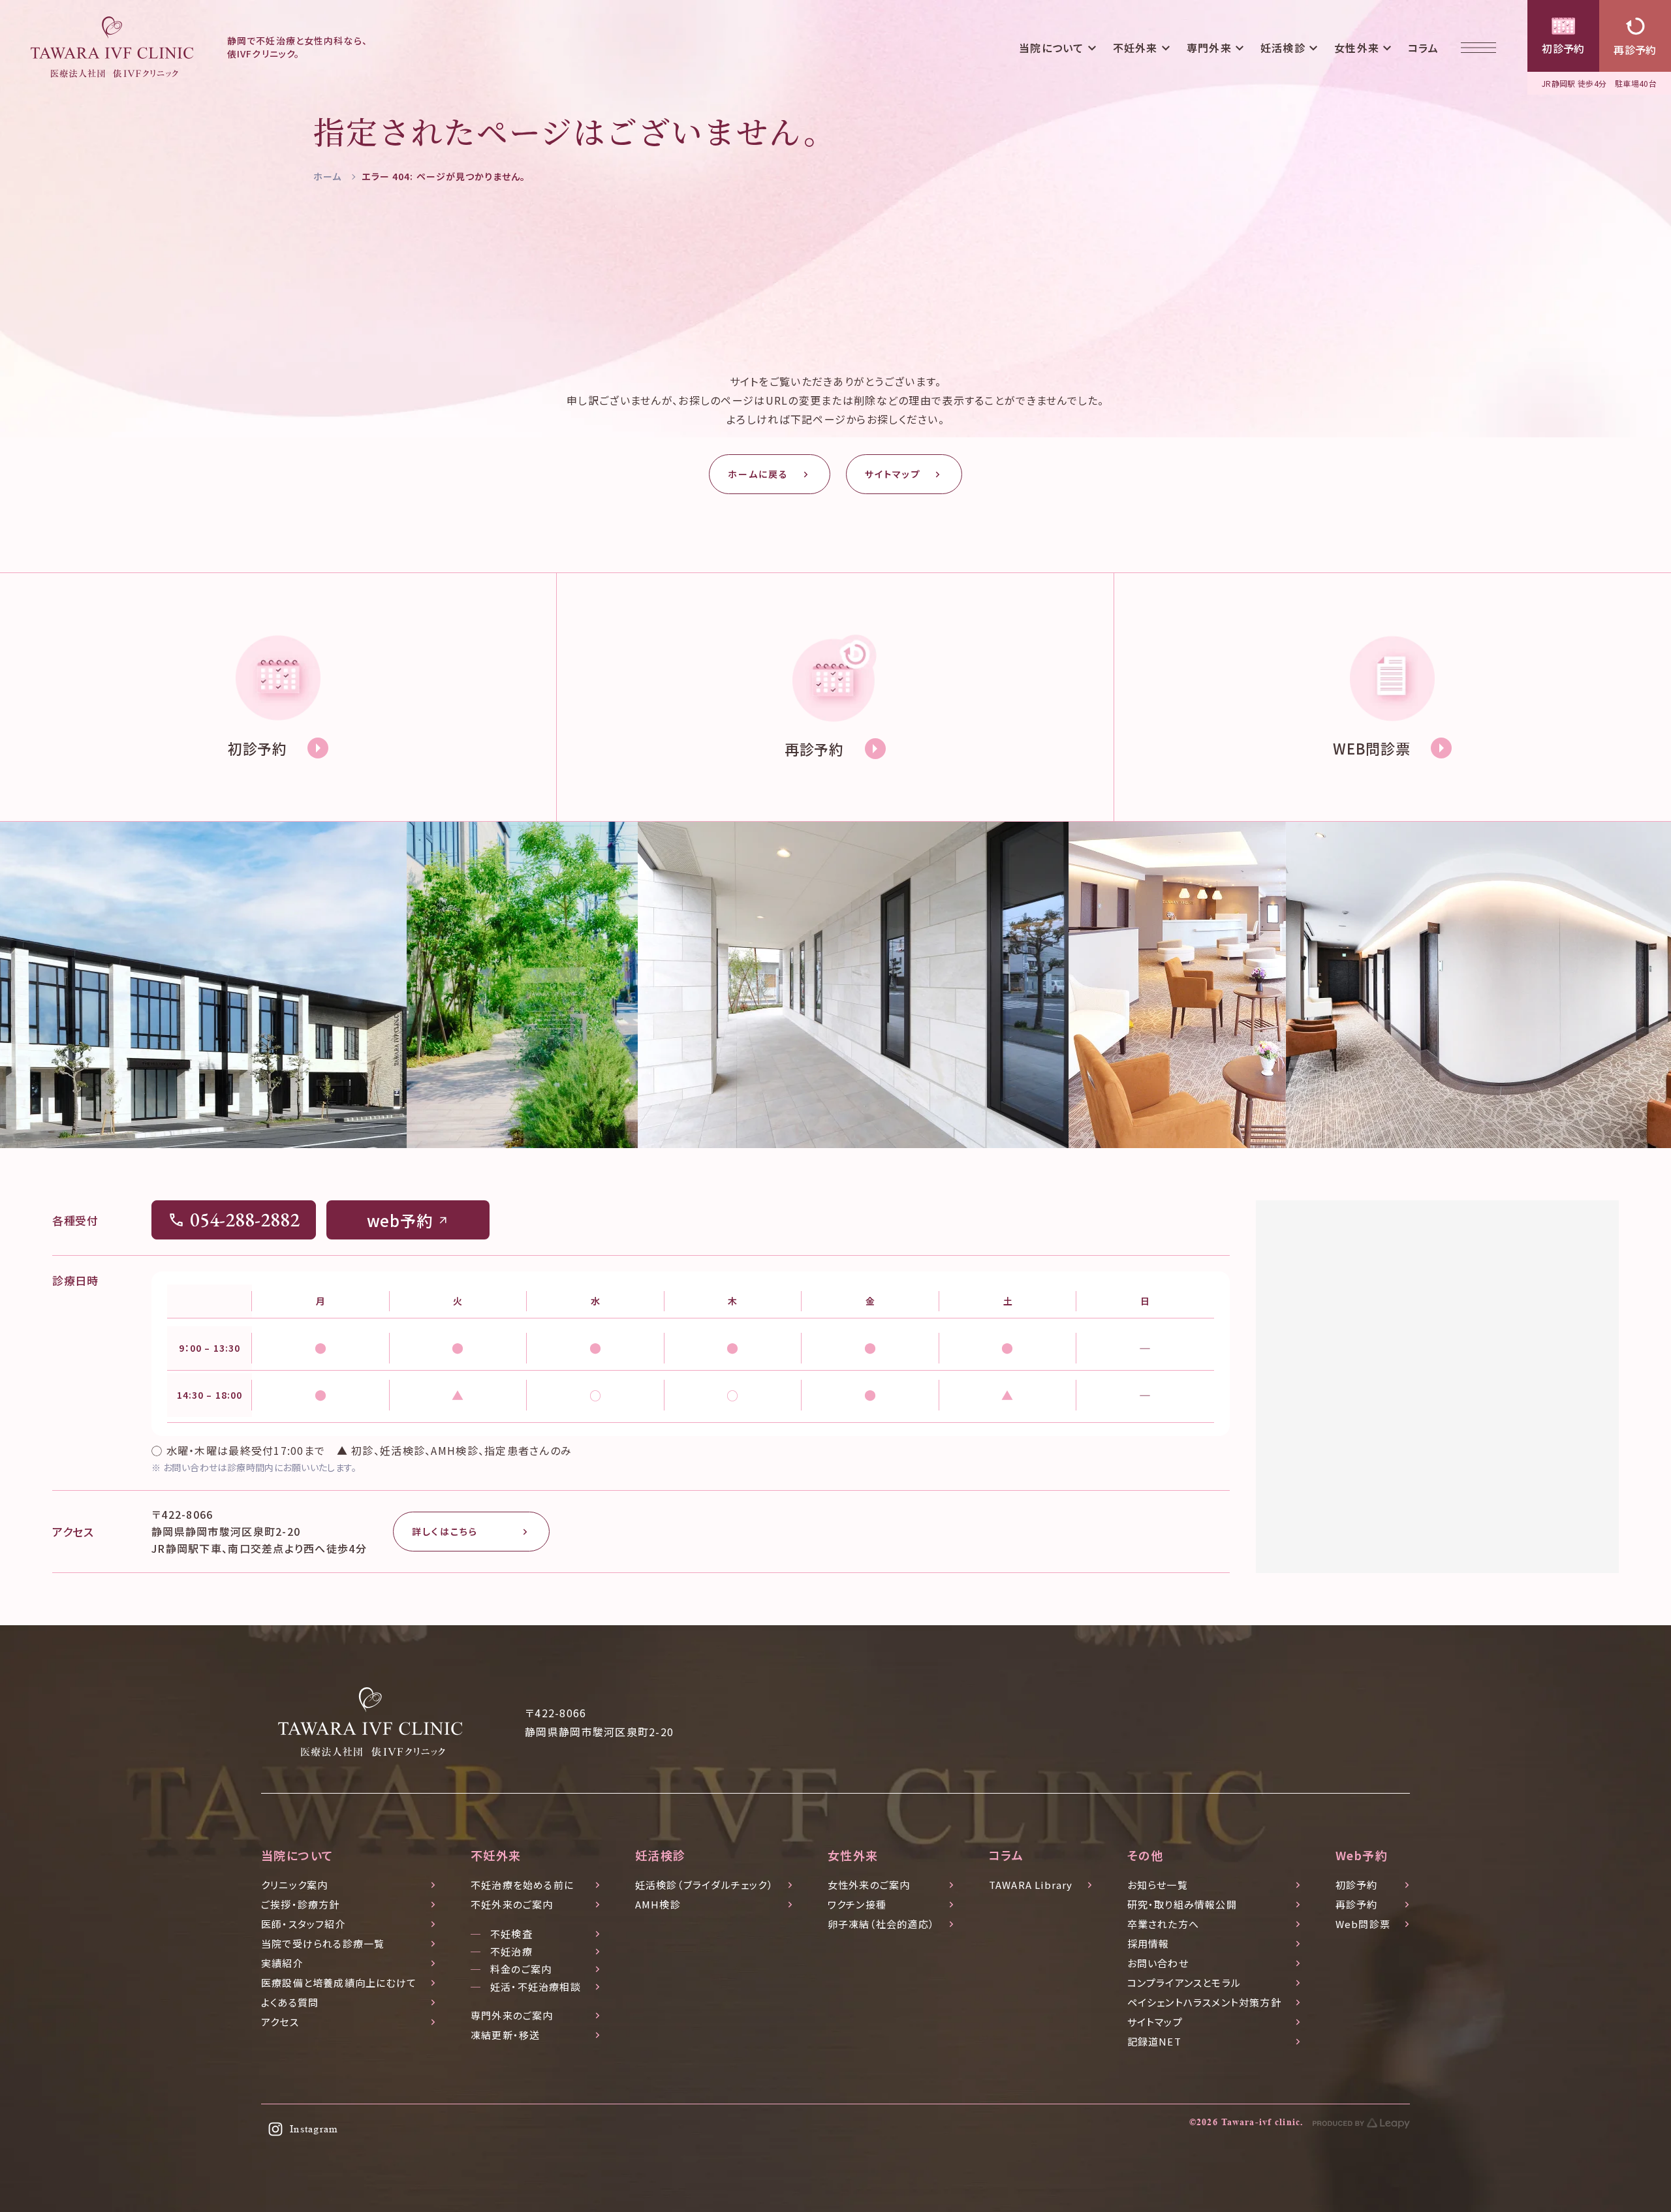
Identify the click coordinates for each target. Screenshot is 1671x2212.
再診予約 (1635, 50)
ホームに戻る (758, 474)
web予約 (400, 1220)
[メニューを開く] (1478, 47)
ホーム (327, 176)
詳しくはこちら (445, 1531)
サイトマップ (893, 474)
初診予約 (1563, 48)
